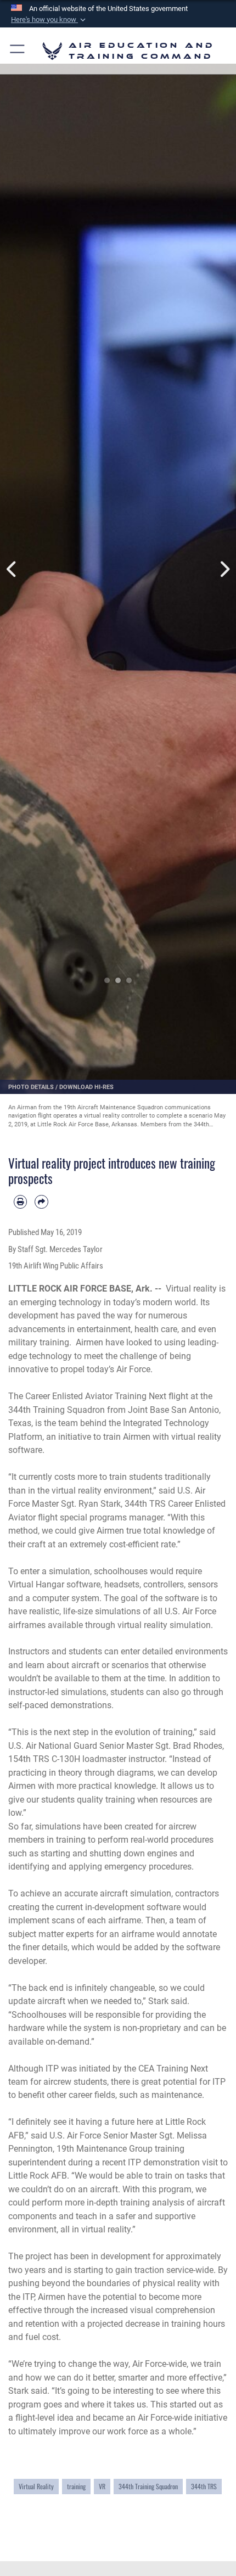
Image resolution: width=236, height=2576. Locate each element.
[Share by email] (41, 1202)
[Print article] (20, 1202)
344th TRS (204, 2486)
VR (102, 2486)
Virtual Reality (36, 2486)
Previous (12, 569)
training (76, 2486)
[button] (49, 20)
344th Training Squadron (148, 2486)
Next (224, 569)
